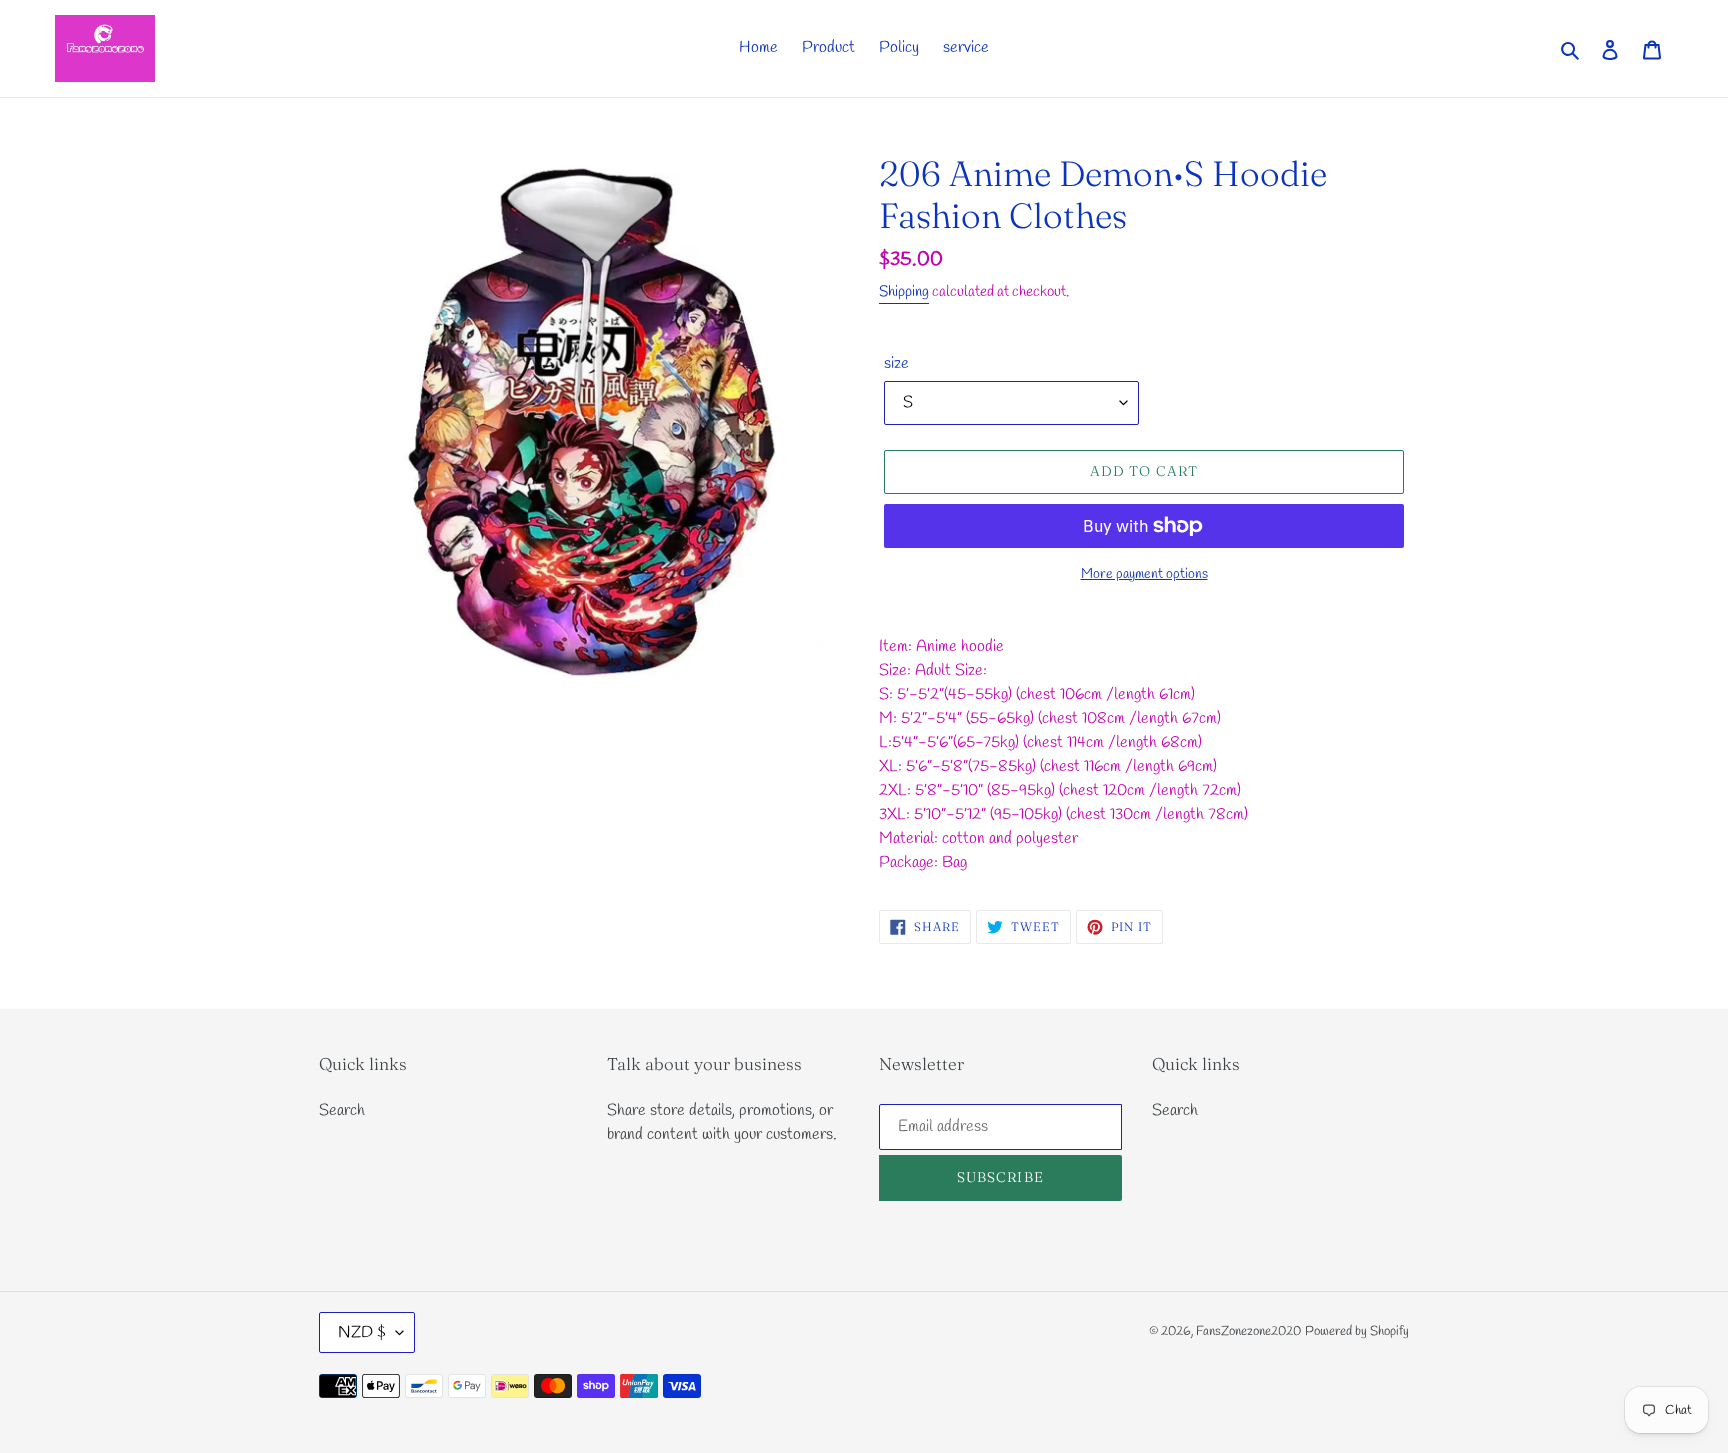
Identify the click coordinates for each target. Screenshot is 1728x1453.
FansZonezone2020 (1248, 1331)
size (896, 363)
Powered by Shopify (1357, 1331)
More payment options (1144, 574)
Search (342, 1110)
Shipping (904, 292)
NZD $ (362, 1332)
